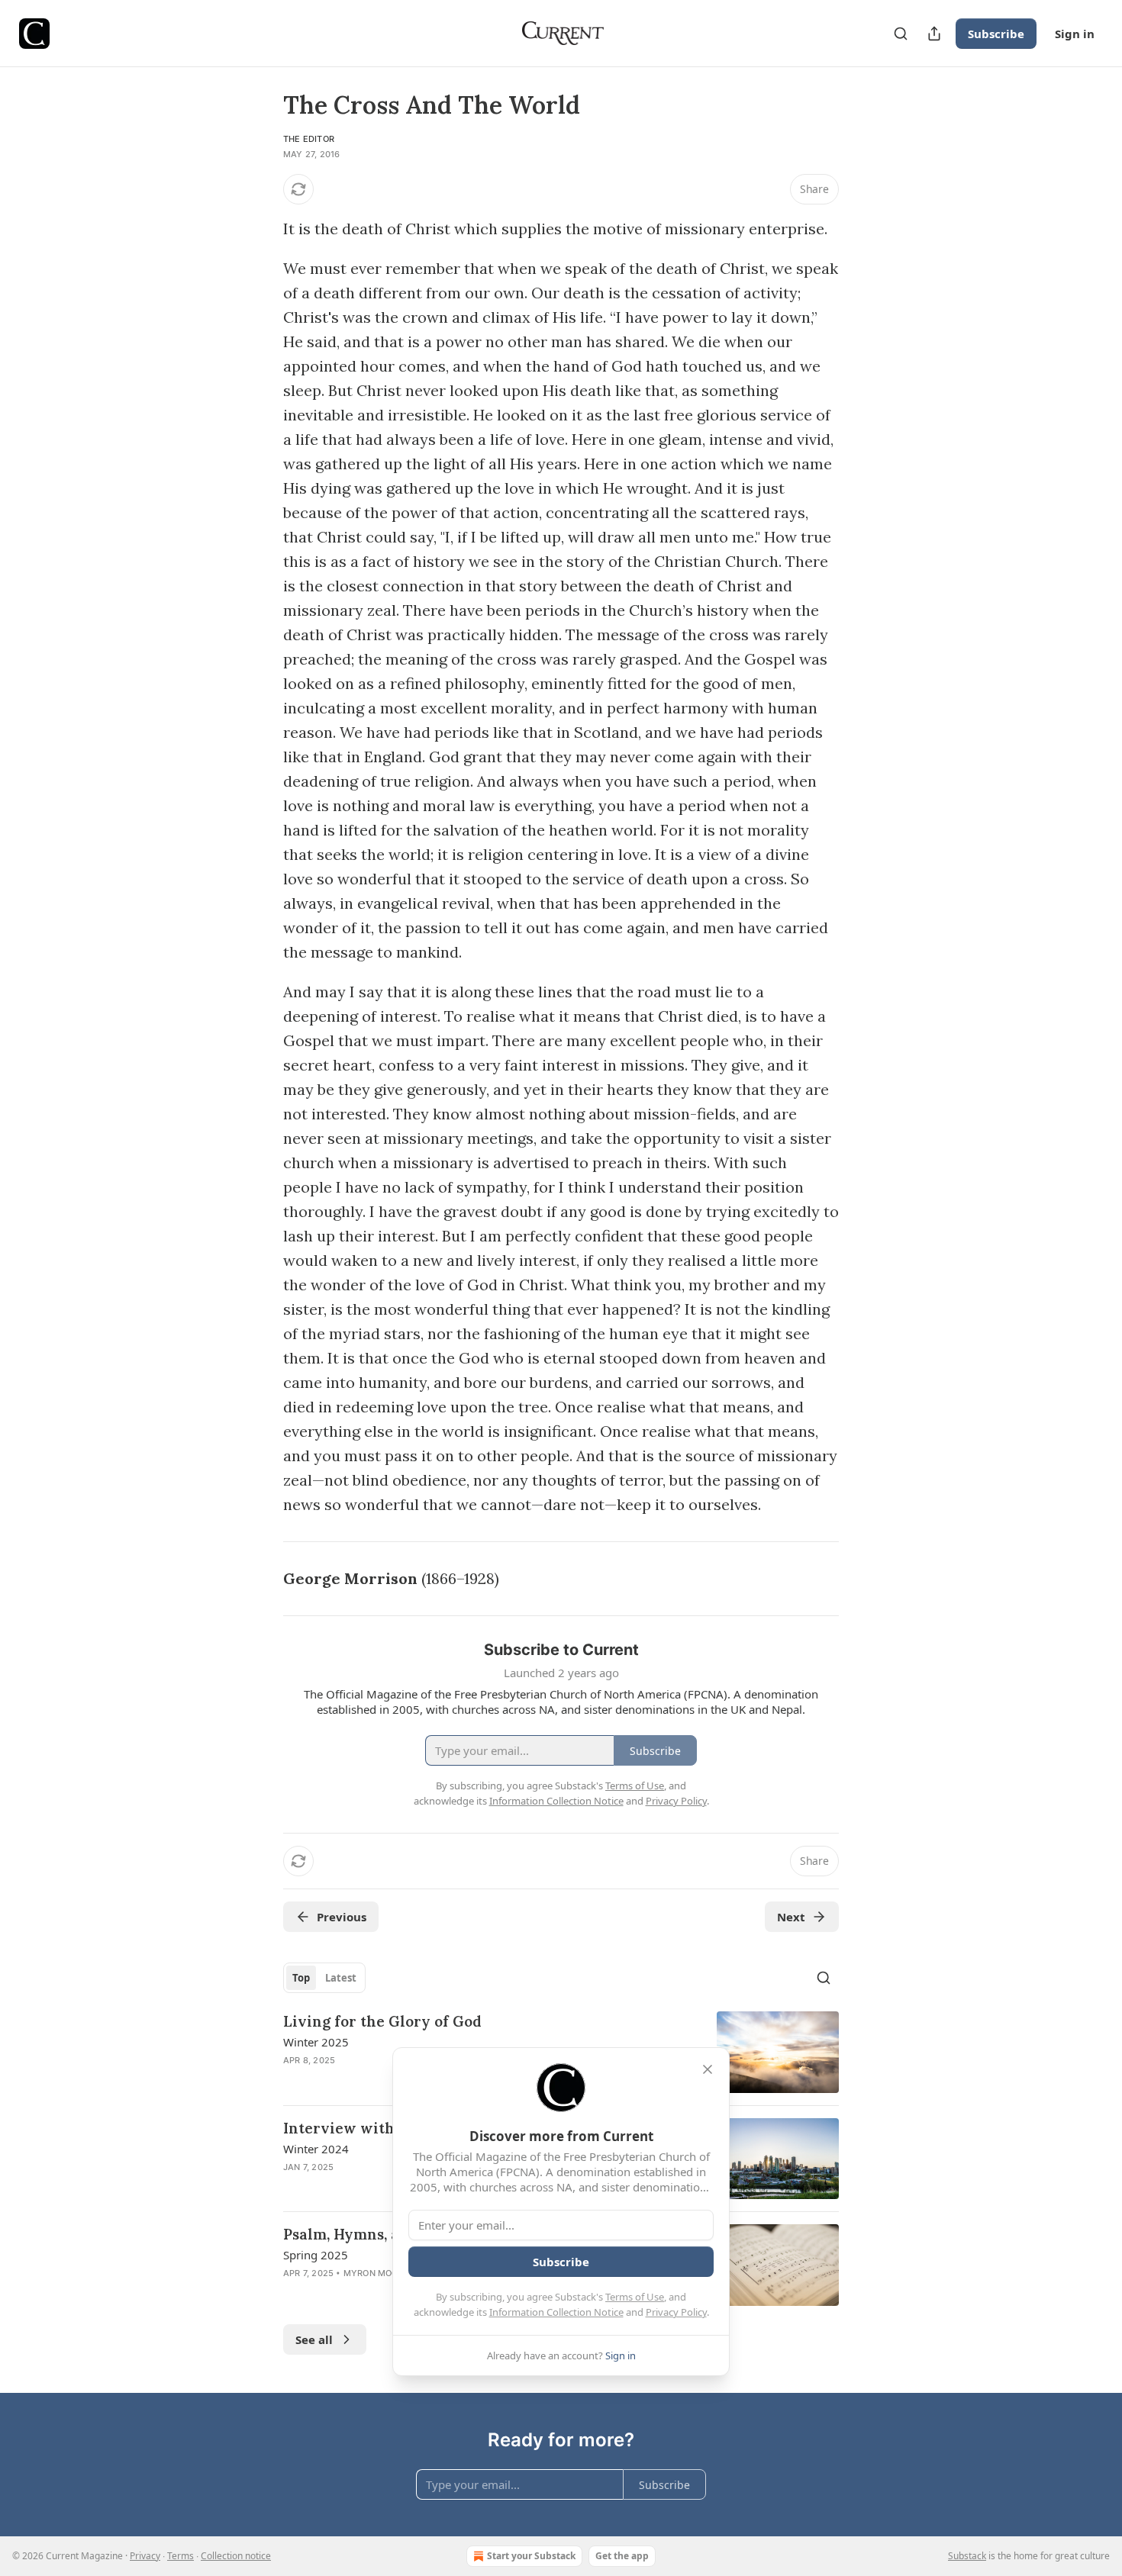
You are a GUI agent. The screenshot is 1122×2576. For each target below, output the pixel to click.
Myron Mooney (380, 2273)
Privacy (145, 2556)
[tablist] (324, 1978)
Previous (342, 1917)
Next (791, 1917)
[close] (708, 2069)
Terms (181, 2556)
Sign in (1075, 34)
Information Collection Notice (556, 2312)
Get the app (622, 2556)
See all (314, 2339)
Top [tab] (301, 1978)
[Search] (901, 34)
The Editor (309, 139)
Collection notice (236, 2556)
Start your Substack (531, 2556)
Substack (967, 2556)
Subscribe (996, 34)
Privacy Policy (676, 2312)
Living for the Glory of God (382, 2021)
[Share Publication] (934, 34)
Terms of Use (635, 2297)
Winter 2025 (316, 2042)
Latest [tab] (341, 1978)
